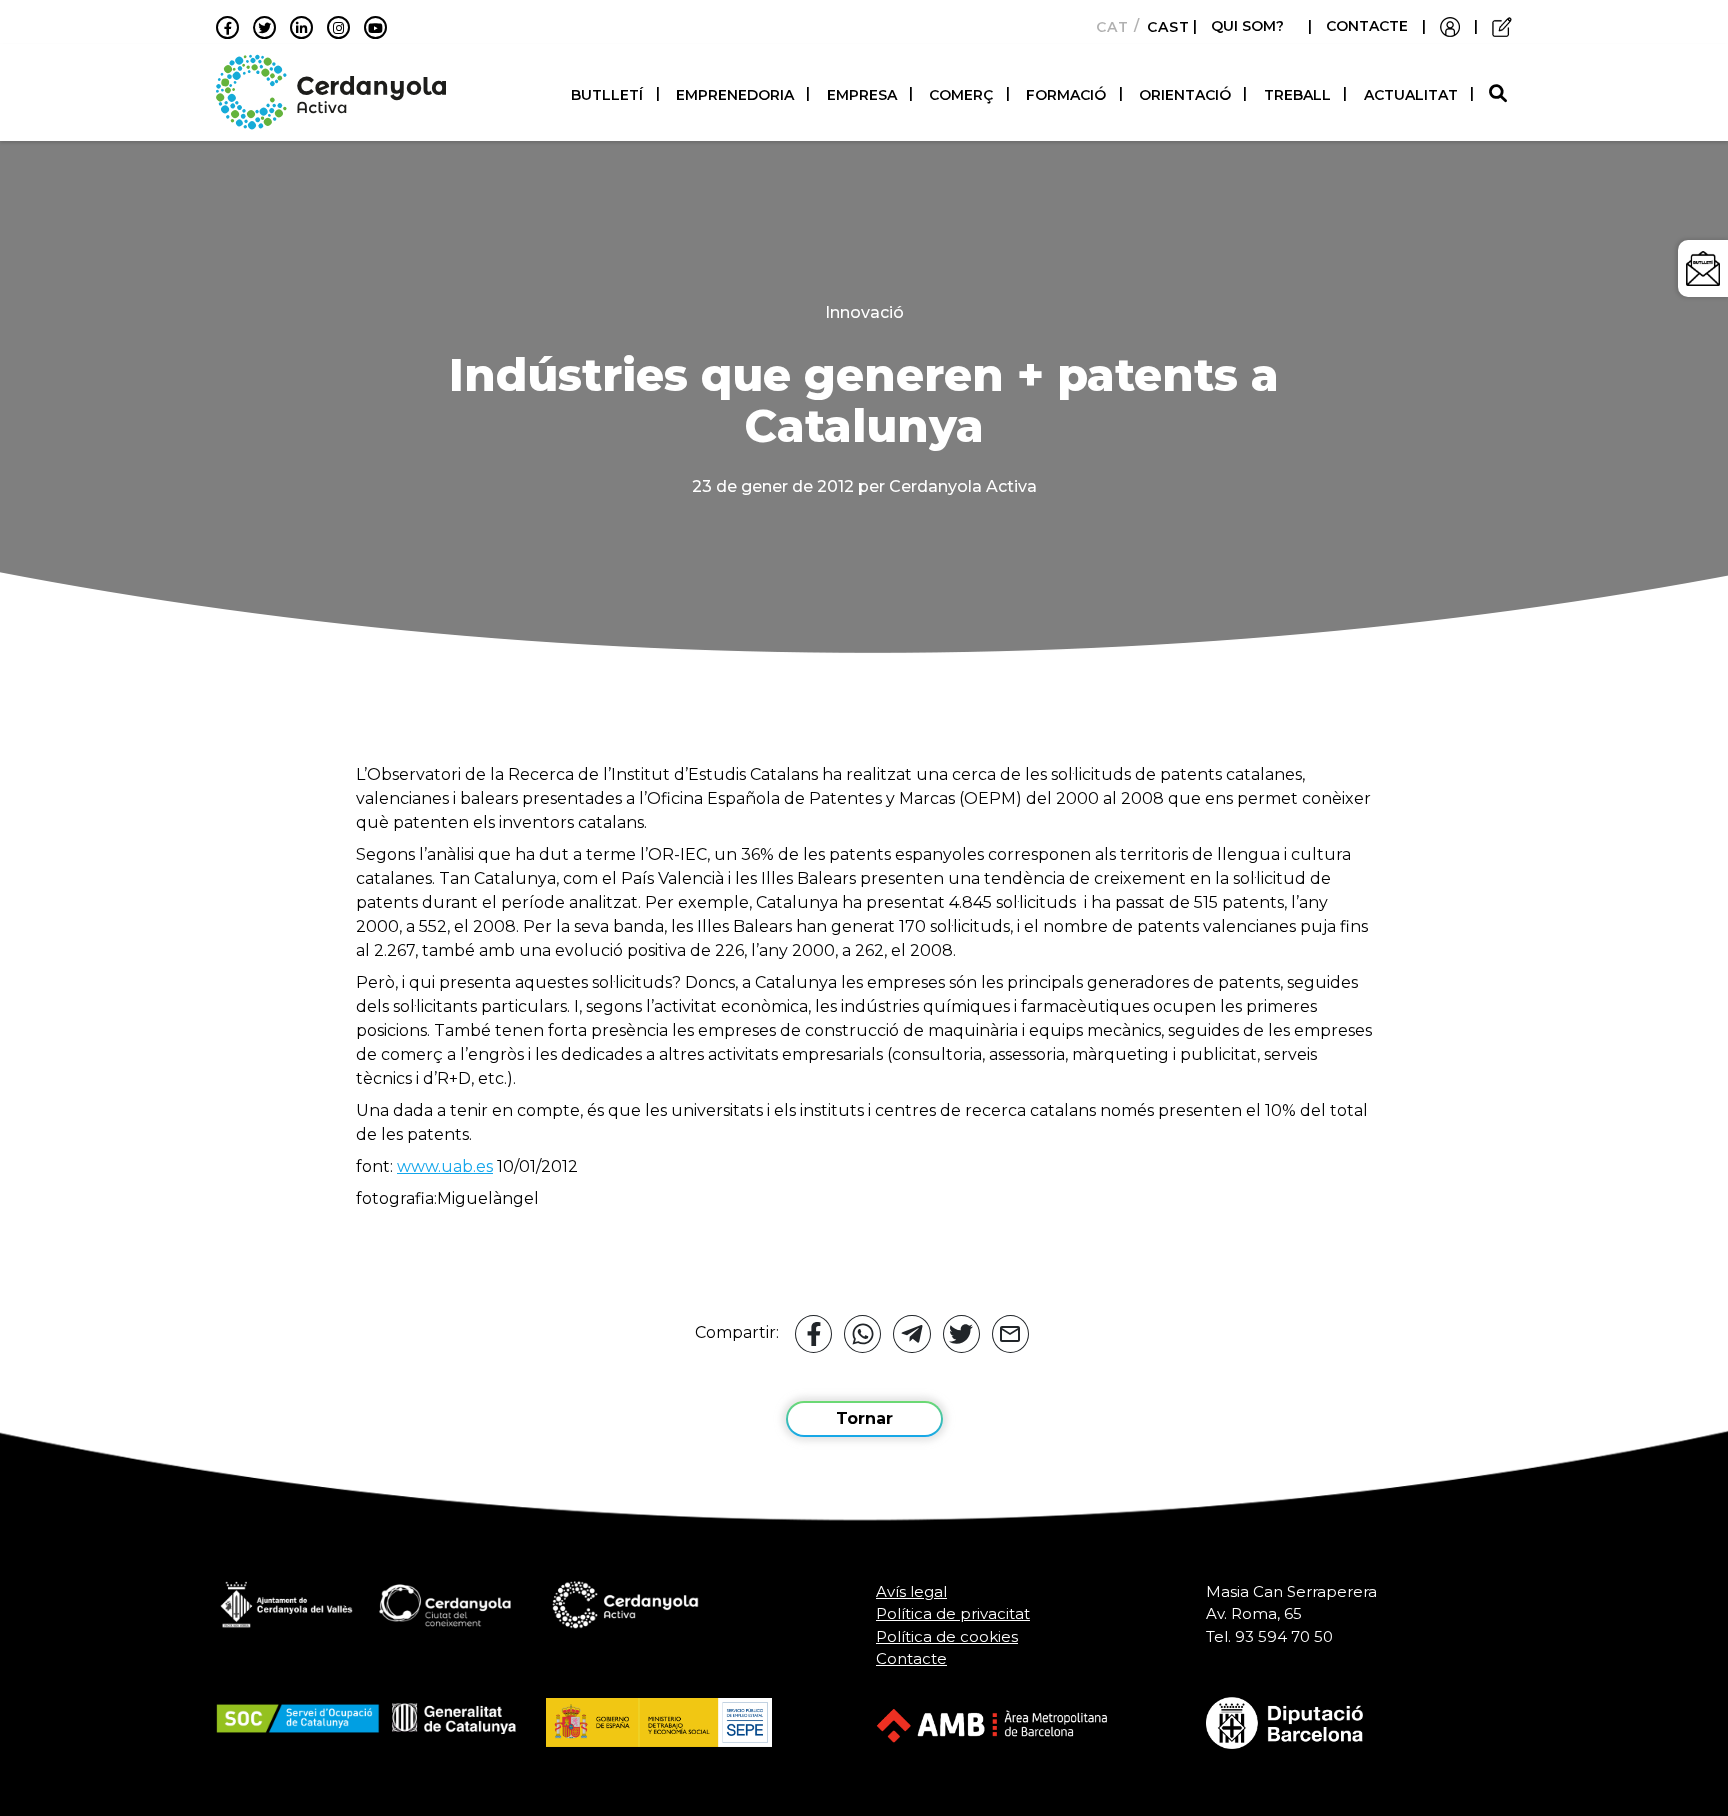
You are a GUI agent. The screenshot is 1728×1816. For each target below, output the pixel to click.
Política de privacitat (953, 1613)
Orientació (1185, 95)
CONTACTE (1367, 26)
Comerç (961, 95)
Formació (1066, 95)
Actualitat (1411, 95)
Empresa (862, 95)
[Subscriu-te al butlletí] (1703, 268)
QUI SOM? (1247, 26)
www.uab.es (445, 1166)
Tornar (864, 1418)
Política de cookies (947, 1636)
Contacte (911, 1658)
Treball (1297, 95)
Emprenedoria (735, 95)
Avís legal (911, 1591)
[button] (1500, 94)
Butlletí (607, 95)
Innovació (864, 312)
